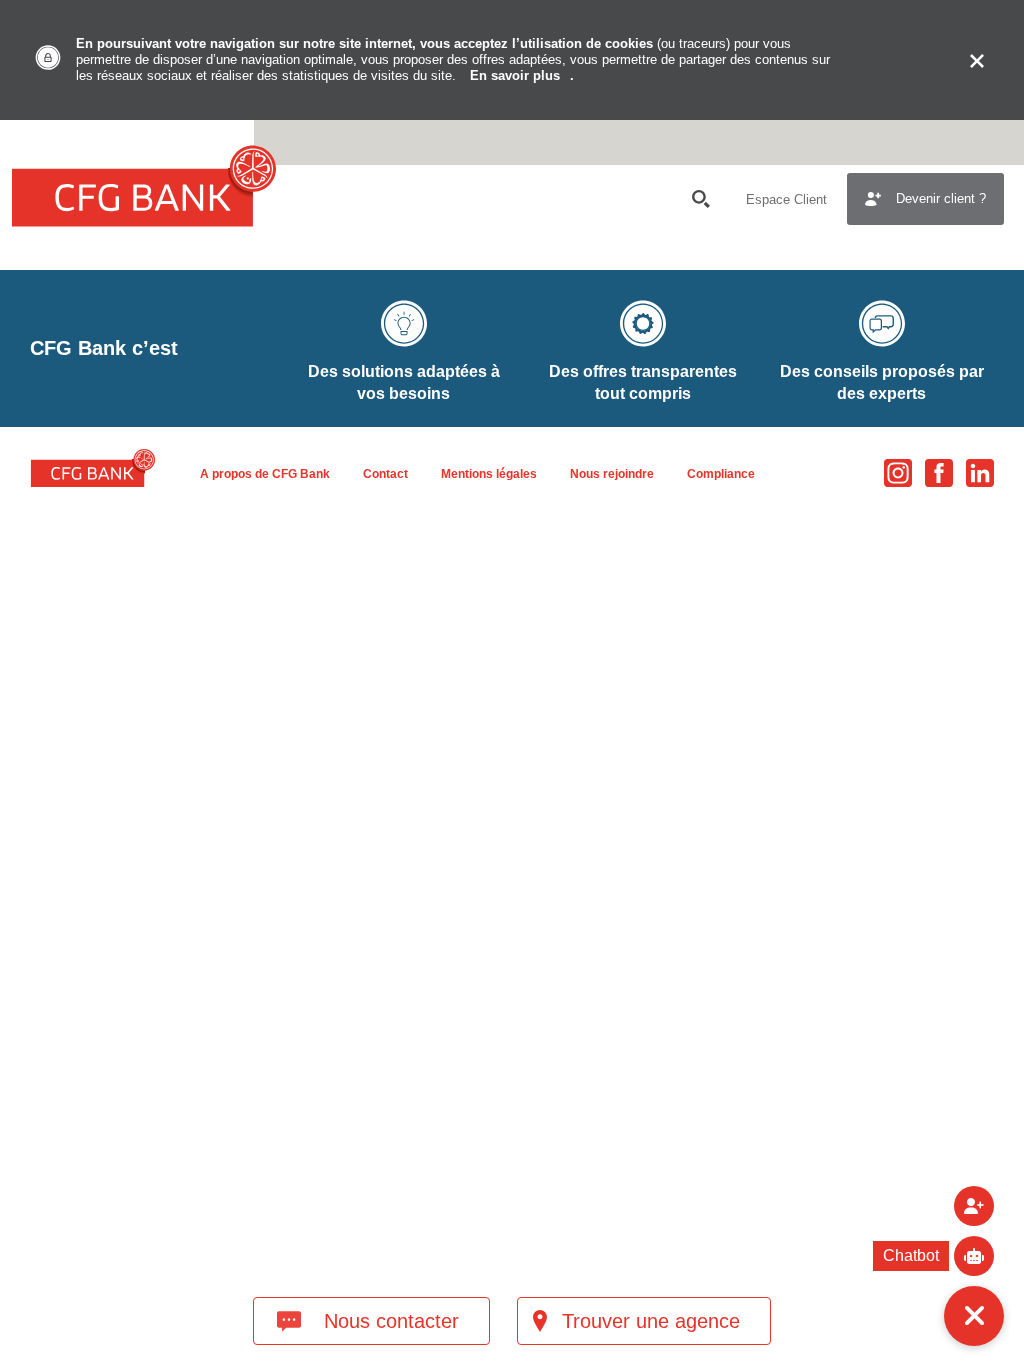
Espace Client (786, 199)
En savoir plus (515, 75)
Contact (385, 474)
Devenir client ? (941, 198)
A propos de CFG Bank (265, 474)
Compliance (721, 474)
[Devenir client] (974, 1206)
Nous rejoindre (612, 474)
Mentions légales (489, 474)
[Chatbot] (974, 1256)
